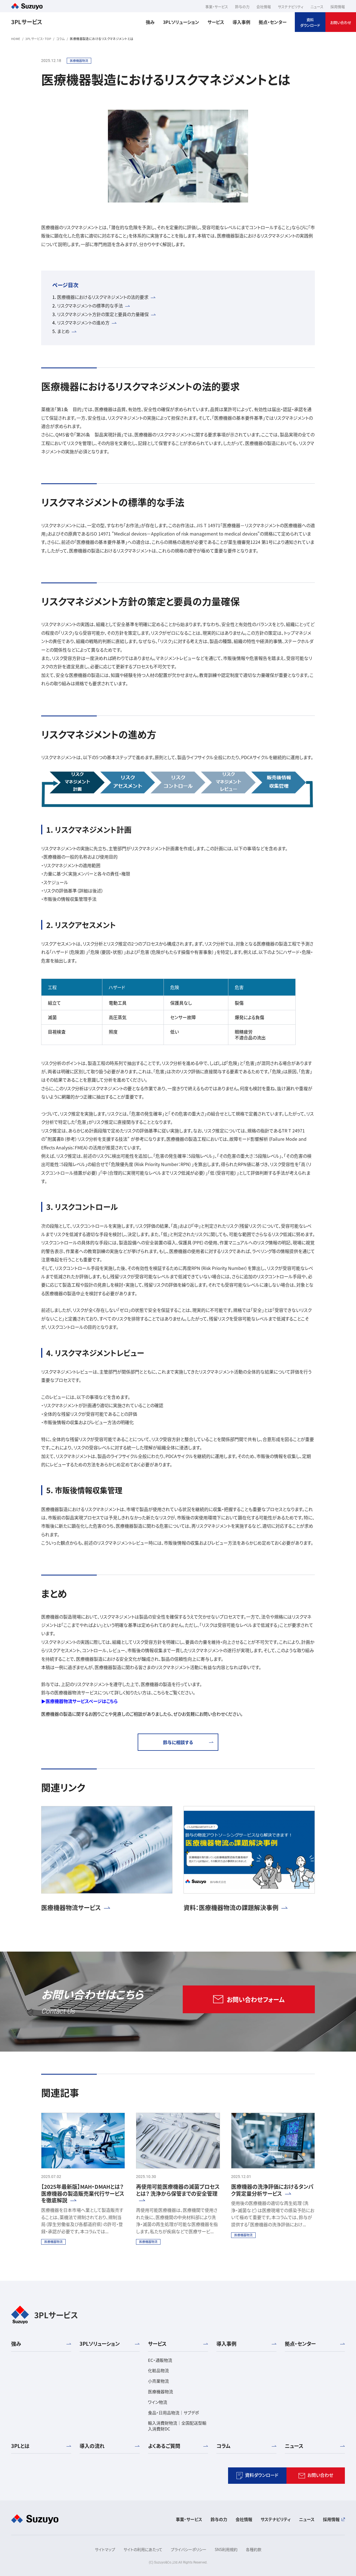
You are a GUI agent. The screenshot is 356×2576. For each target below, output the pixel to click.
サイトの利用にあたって (143, 2549)
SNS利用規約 (226, 2549)
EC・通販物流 (160, 2360)
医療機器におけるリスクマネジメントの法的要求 (103, 297)
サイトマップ (105, 2549)
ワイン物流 (158, 2402)
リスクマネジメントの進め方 (83, 323)
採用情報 (331, 2519)
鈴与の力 (219, 2519)
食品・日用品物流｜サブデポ (173, 2413)
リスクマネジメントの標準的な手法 (90, 306)
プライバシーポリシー (189, 2549)
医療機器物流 (160, 2391)
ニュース (307, 2519)
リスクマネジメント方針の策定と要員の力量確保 (103, 314)
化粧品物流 (158, 2370)
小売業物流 (158, 2381)
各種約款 (254, 2549)
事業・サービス (189, 2519)
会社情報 (244, 2519)
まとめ (63, 331)
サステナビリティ (276, 2519)
